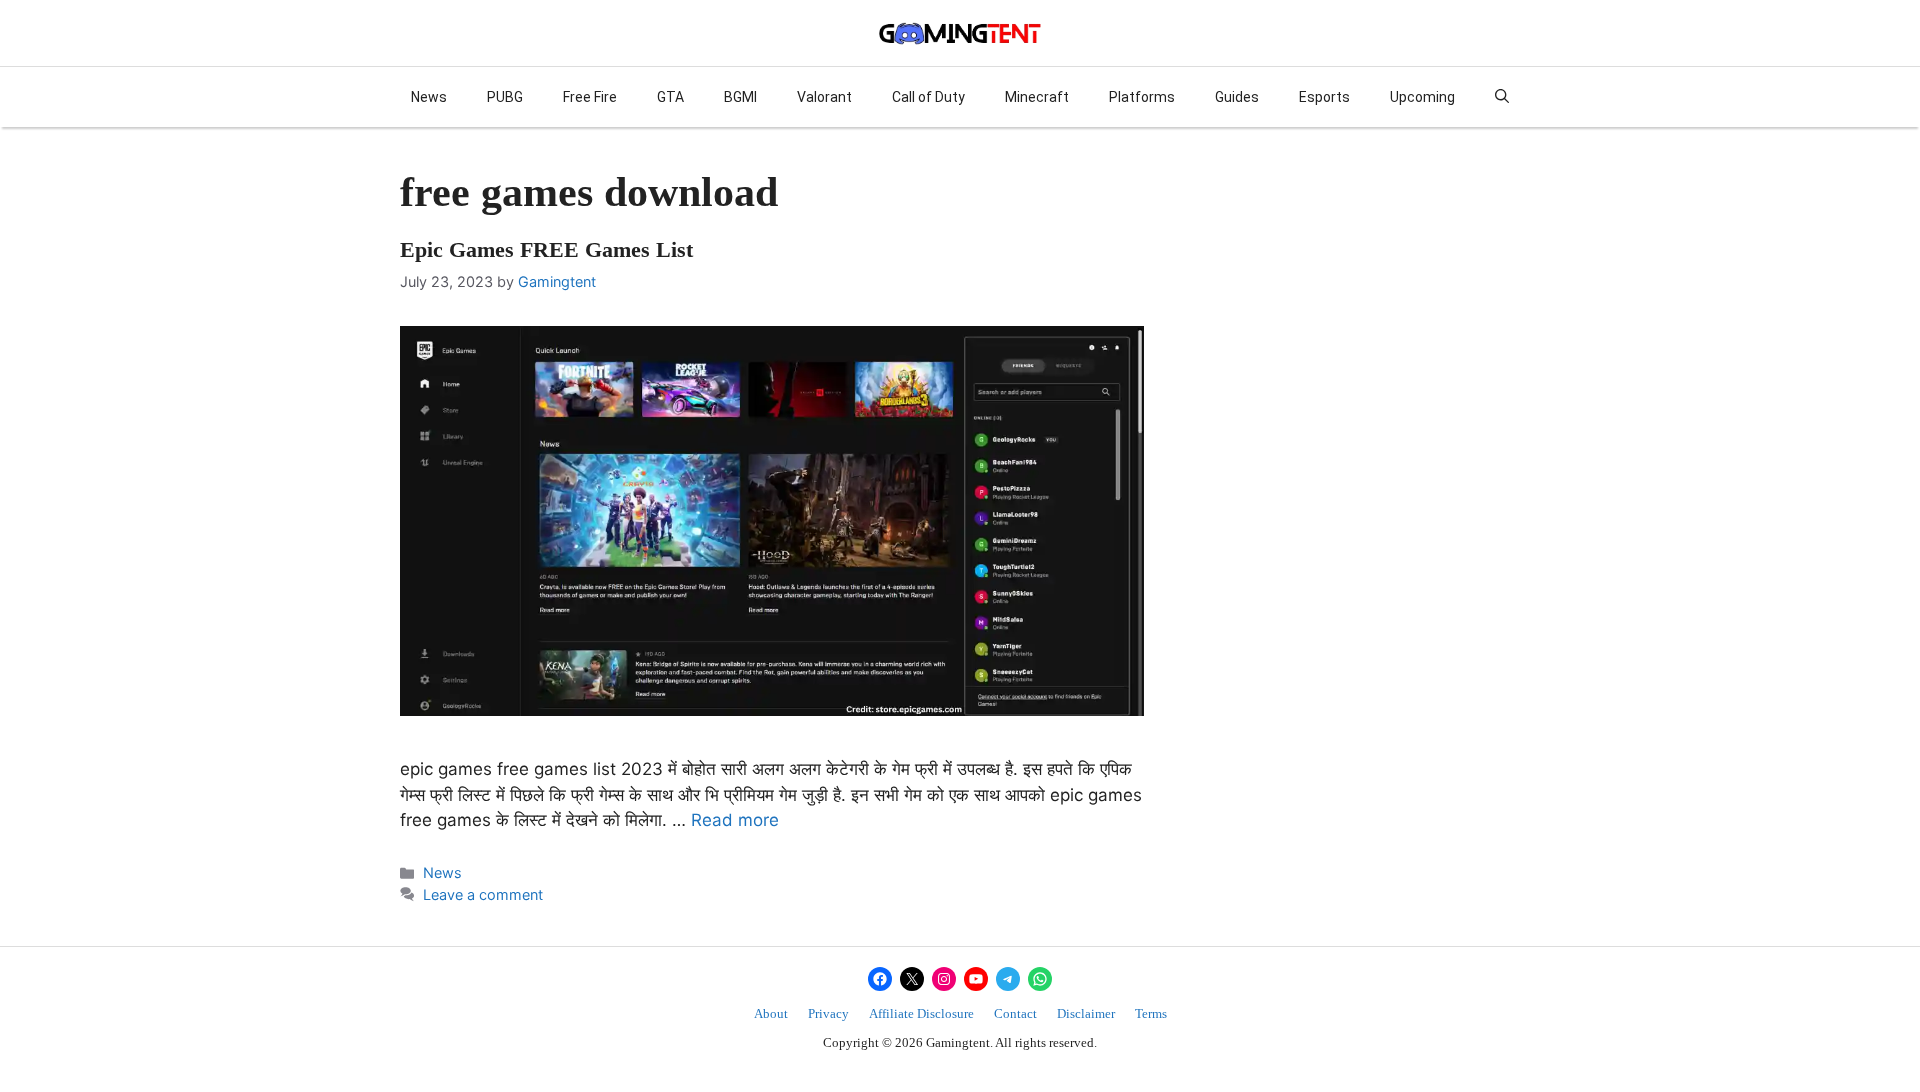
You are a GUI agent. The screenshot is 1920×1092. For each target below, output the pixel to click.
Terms (1151, 1013)
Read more (735, 820)
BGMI (740, 97)
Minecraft (1037, 97)
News (429, 97)
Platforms (1142, 97)
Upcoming (1422, 97)
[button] (1502, 97)
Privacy (828, 1013)
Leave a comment (483, 894)
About (771, 1013)
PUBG (505, 97)
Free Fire (590, 97)
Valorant (824, 97)
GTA (670, 97)
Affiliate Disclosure (921, 1013)
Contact (1015, 1013)
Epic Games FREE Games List (546, 249)
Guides (1237, 97)
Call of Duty (928, 97)
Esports (1324, 97)
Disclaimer (1086, 1013)
